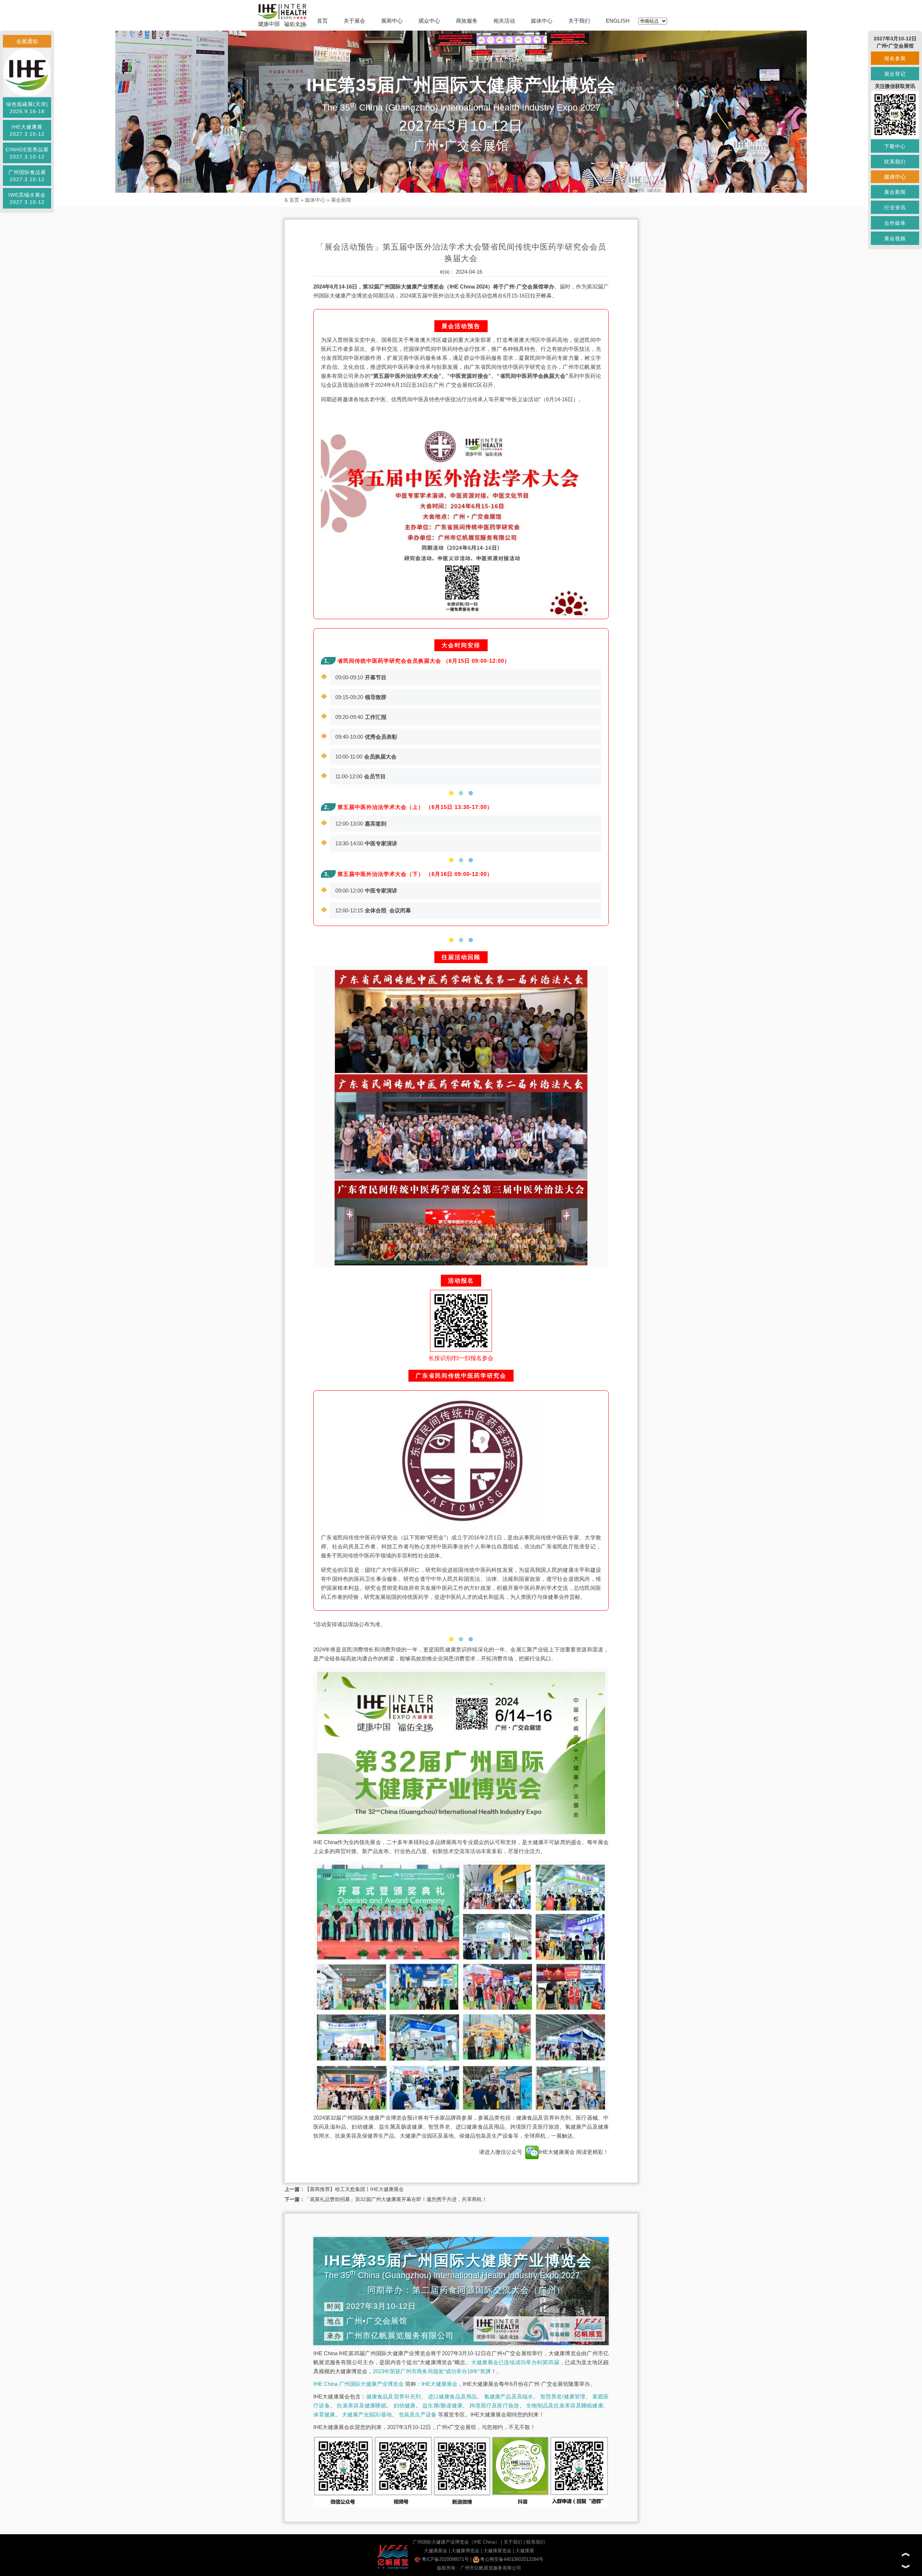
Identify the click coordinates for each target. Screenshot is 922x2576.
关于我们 (579, 21)
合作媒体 (895, 223)
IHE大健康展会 (558, 2152)
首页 (322, 21)
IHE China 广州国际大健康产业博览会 (359, 2384)
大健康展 (525, 2551)
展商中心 (392, 21)
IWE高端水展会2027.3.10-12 (27, 198)
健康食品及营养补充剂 (394, 2396)
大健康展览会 (497, 2551)
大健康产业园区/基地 (367, 2414)
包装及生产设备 (418, 2414)
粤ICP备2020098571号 (445, 2559)
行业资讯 (895, 207)
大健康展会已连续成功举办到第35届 (515, 2362)
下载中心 (895, 146)
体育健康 (324, 2414)
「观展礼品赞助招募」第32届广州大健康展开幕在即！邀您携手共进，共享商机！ (396, 2199)
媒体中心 (542, 21)
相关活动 (504, 21)
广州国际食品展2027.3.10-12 (27, 176)
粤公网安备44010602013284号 (512, 2559)
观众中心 (429, 21)
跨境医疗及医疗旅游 (494, 2405)
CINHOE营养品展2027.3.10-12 (27, 153)
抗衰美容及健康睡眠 (362, 2405)
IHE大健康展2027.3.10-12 (27, 130)
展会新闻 (341, 200)
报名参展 (895, 58)
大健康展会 (436, 2551)
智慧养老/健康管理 (563, 2396)
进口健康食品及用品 (453, 2396)
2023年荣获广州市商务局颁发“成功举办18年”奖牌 (432, 2371)
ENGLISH (618, 21)
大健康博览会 (465, 2551)
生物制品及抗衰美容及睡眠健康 (565, 2405)
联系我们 (536, 2542)
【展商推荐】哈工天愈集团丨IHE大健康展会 (354, 2189)
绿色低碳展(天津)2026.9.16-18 (27, 108)
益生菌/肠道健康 (442, 2405)
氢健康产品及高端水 (509, 2396)
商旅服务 (467, 21)
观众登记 (895, 74)
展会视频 (895, 238)
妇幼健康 (405, 2405)
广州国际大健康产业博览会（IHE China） (456, 2542)
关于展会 (354, 21)
